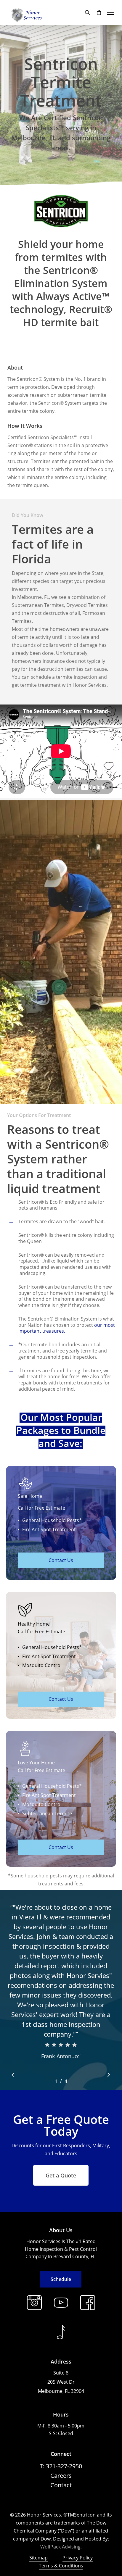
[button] (110, 12)
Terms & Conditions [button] (61, 2566)
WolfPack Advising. (61, 2547)
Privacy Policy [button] (78, 2558)
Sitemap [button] (38, 2558)
